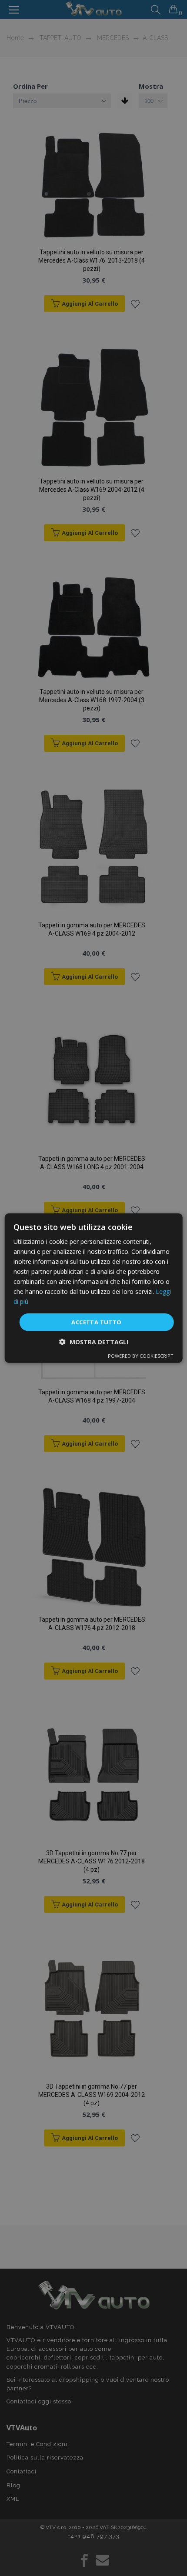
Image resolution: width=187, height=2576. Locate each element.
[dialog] (94, 1288)
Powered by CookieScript (141, 1356)
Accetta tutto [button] (96, 1322)
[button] (94, 1342)
